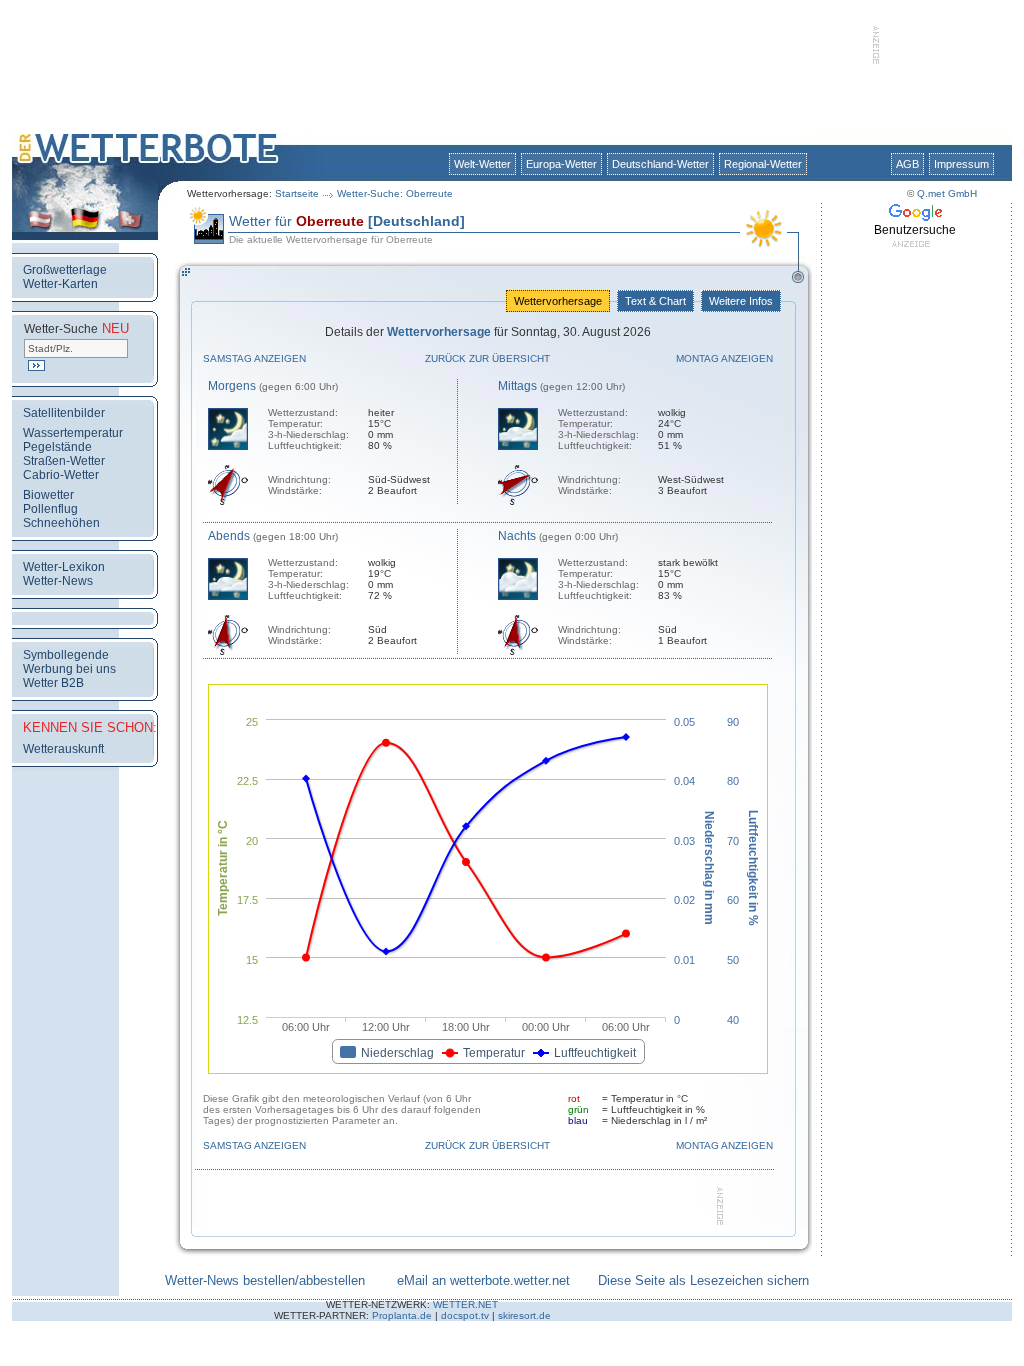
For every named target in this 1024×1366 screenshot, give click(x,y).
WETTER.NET (465, 1304)
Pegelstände (57, 447)
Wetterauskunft (63, 749)
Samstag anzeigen (254, 358)
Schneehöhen (61, 523)
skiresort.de (524, 1315)
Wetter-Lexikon (64, 567)
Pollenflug (50, 509)
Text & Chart (655, 301)
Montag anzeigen (724, 358)
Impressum (961, 164)
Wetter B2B (53, 683)
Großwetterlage (65, 270)
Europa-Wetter (561, 164)
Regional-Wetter (763, 164)
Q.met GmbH (947, 193)
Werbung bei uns (69, 669)
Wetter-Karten (60, 284)
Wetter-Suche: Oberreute (395, 193)
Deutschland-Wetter (660, 164)
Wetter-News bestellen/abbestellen (265, 1280)
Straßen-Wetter (64, 461)
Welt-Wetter (482, 164)
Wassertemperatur (73, 433)
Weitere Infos (741, 301)
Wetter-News (58, 581)
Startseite (297, 193)
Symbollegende (66, 655)
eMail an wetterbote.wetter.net (483, 1280)
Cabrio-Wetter (61, 475)
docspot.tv (465, 1315)
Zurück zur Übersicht (487, 358)
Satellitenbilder (64, 413)
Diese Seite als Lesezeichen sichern (703, 1280)
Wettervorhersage (558, 301)
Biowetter (48, 495)
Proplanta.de (402, 1315)
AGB (907, 164)
